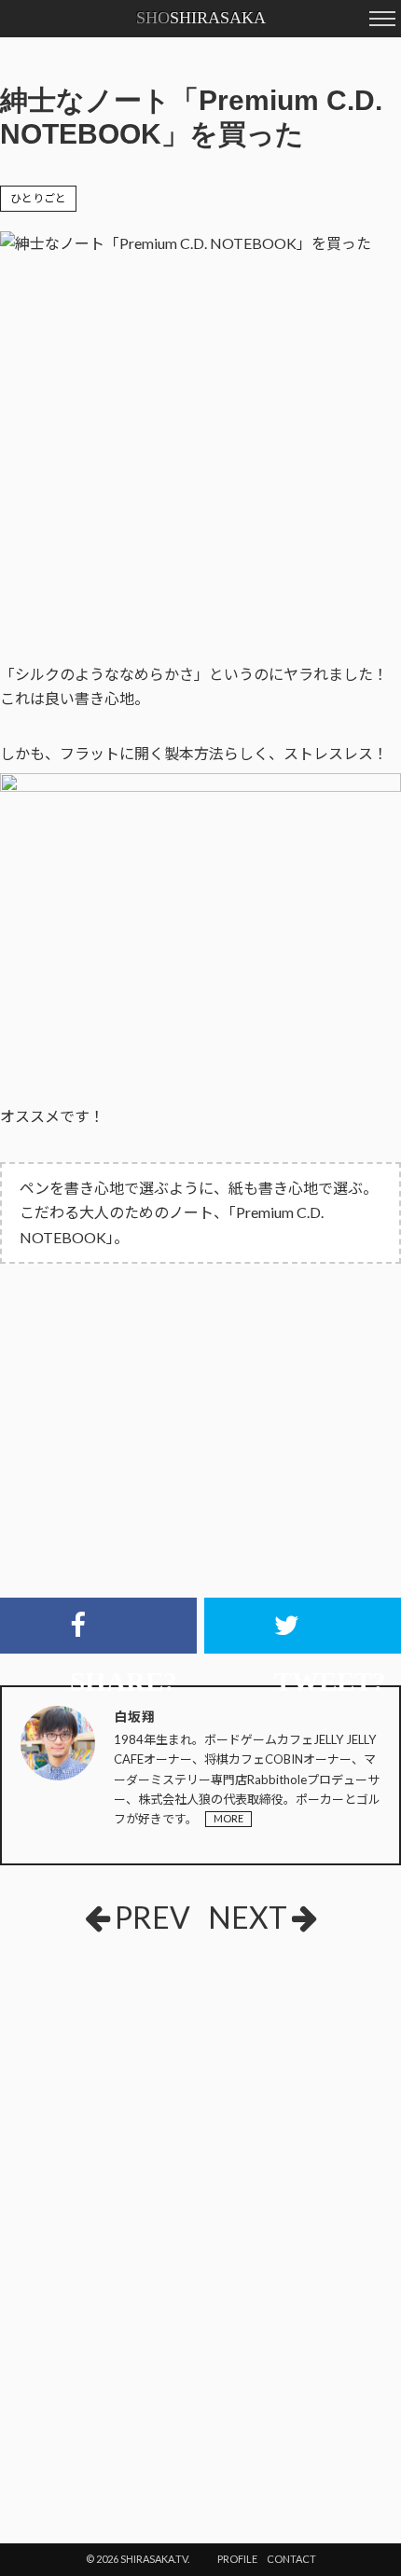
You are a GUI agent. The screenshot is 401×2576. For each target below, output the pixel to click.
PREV (152, 1917)
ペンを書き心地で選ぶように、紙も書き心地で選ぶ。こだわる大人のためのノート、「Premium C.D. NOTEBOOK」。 (199, 1212)
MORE (228, 1818)
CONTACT (291, 2559)
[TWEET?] (303, 1626)
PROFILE (237, 2559)
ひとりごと (38, 198)
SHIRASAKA (201, 18)
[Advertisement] (200, 2087)
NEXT (248, 1917)
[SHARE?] (98, 1626)
